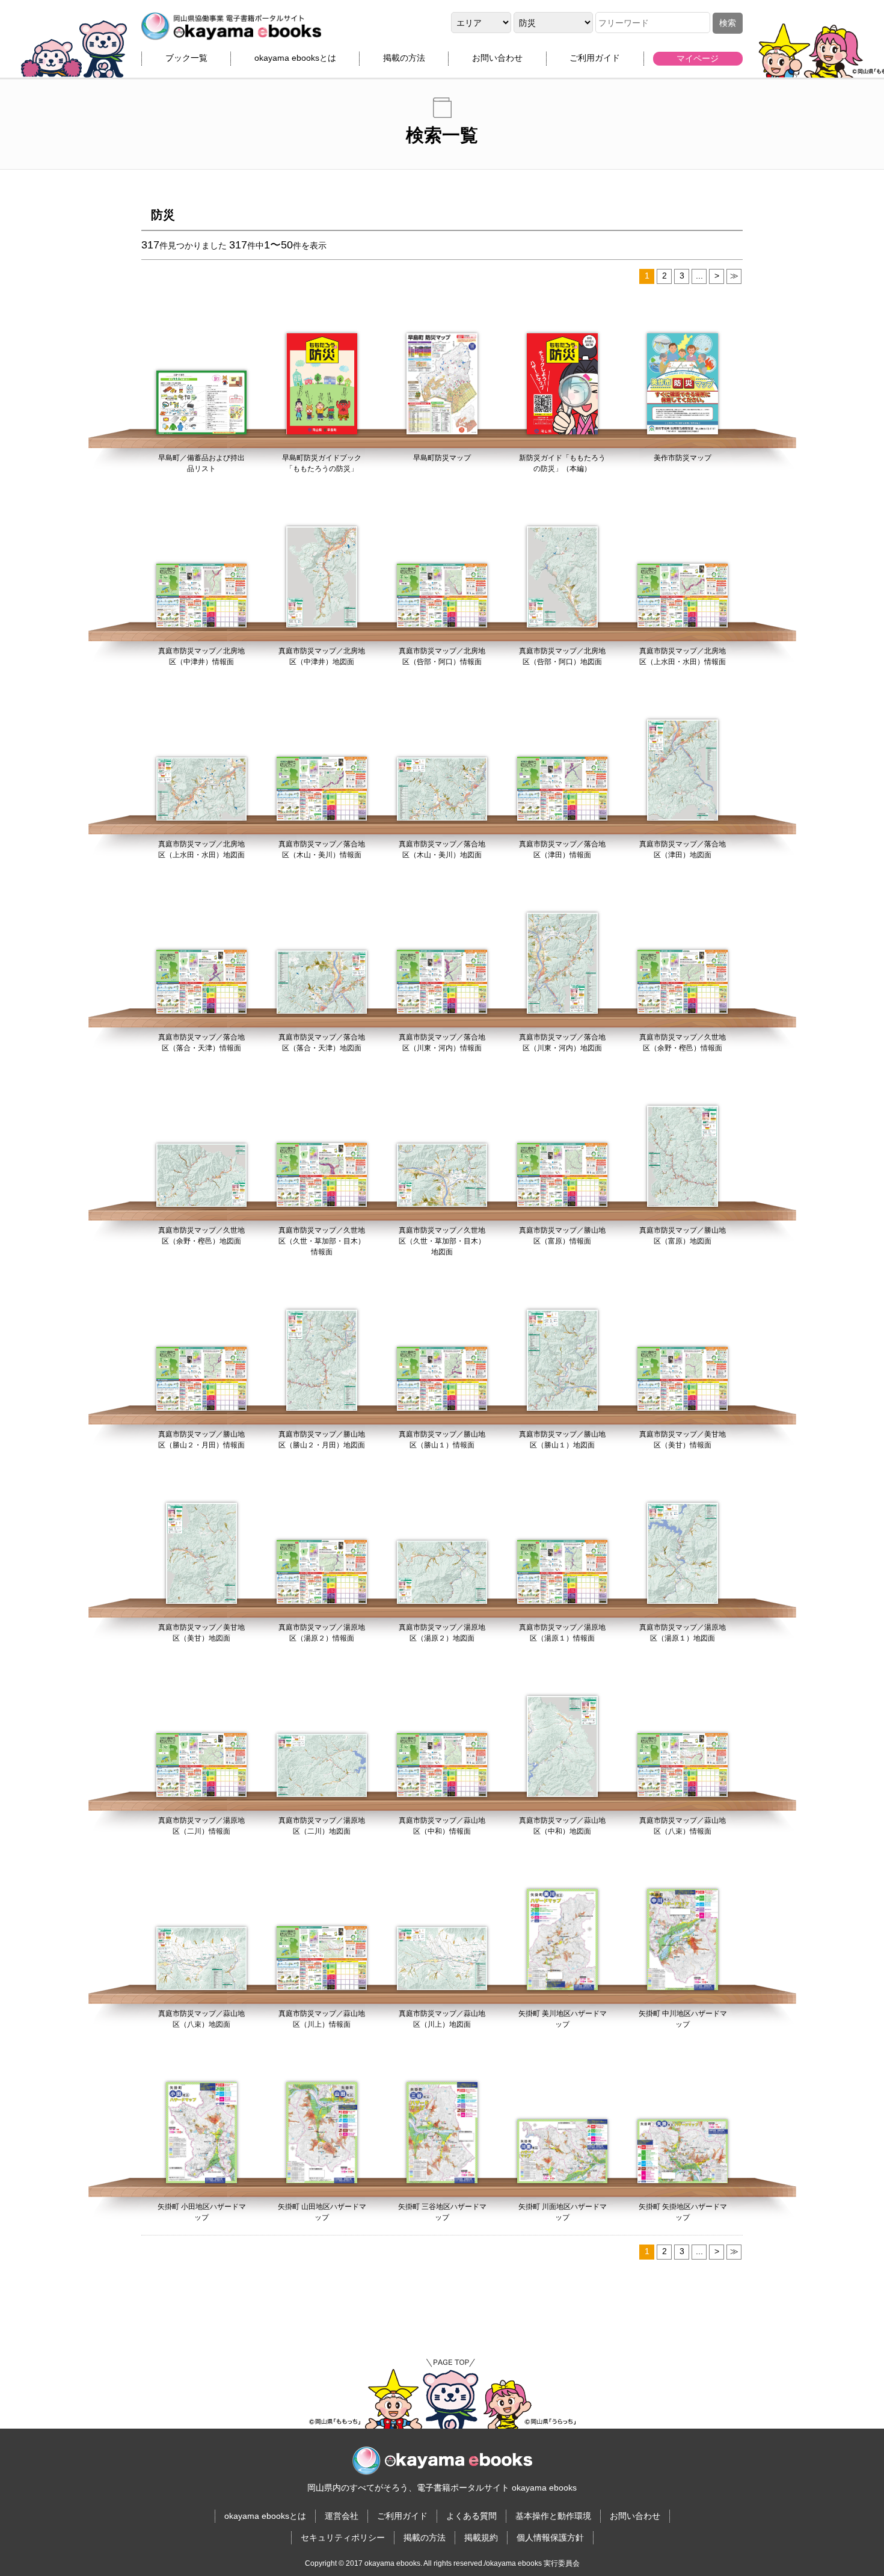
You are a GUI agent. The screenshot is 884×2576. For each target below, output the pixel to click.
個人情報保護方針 (550, 2537)
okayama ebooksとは (295, 58)
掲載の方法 (404, 58)
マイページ (698, 58)
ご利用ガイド (595, 58)
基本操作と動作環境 (553, 2516)
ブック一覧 (186, 58)
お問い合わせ (497, 58)
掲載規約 (481, 2537)
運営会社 (342, 2516)
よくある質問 (471, 2516)
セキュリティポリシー (343, 2537)
